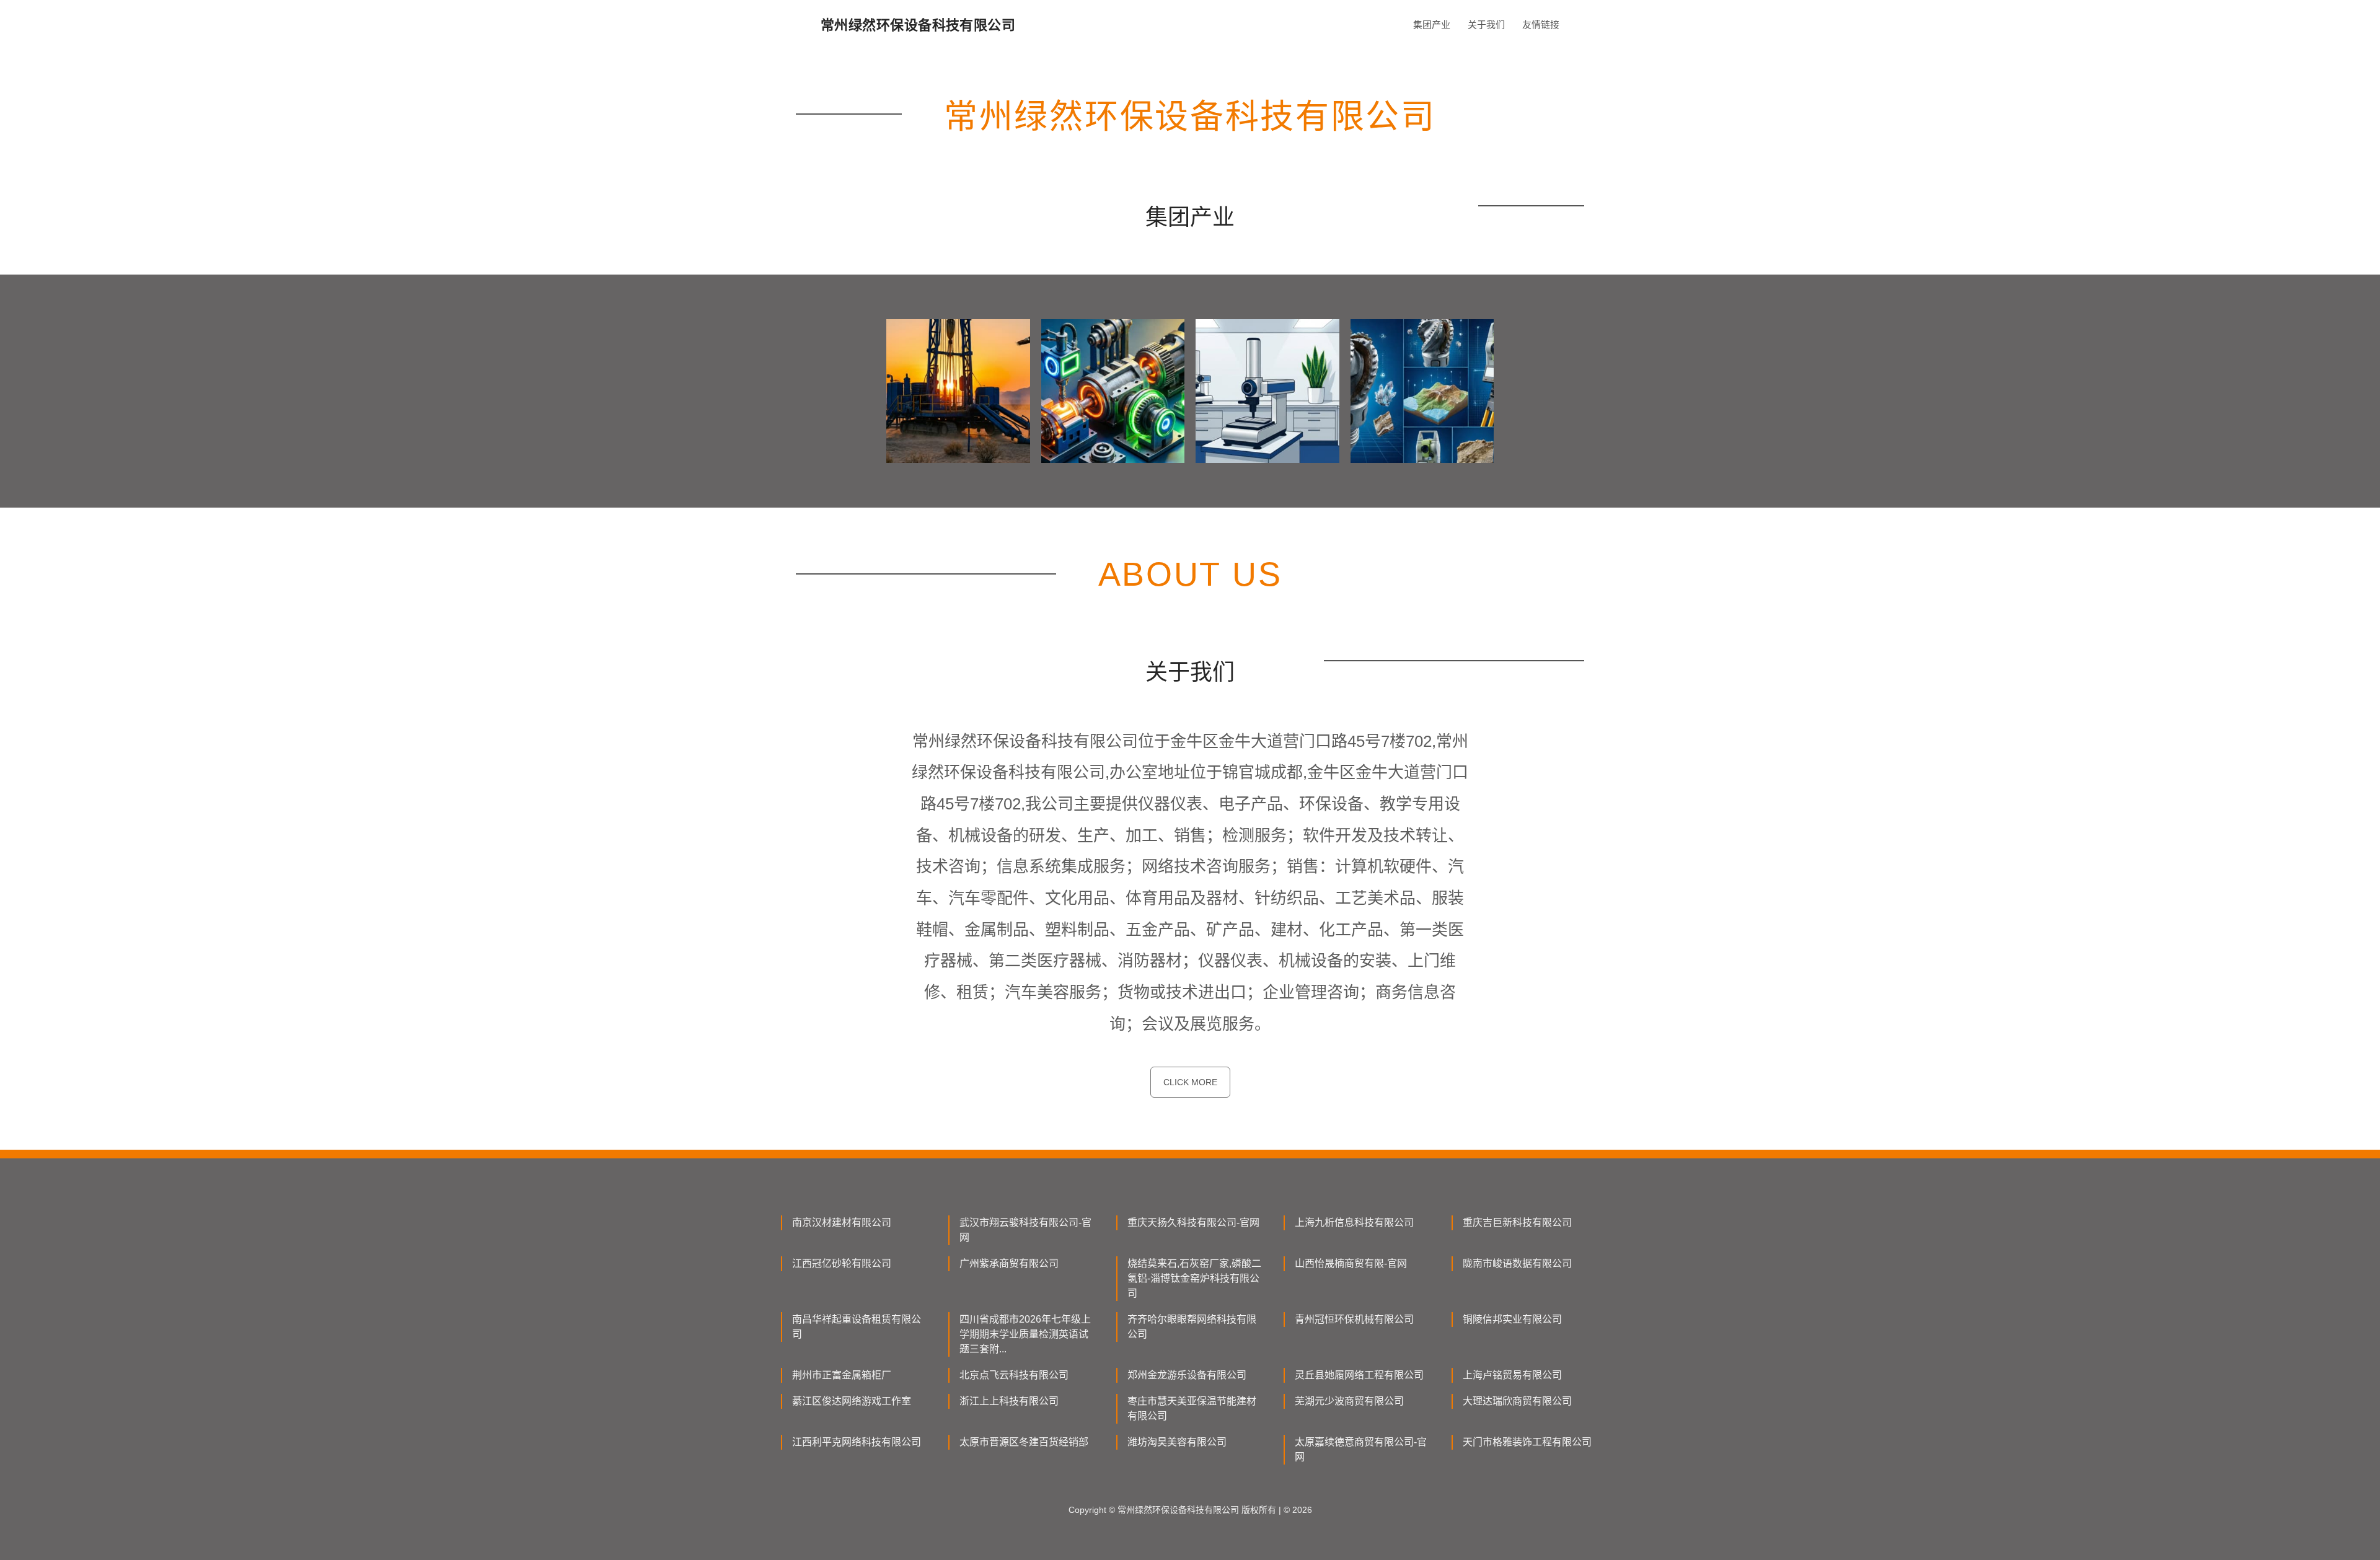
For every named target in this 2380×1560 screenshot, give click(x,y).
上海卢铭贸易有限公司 (1512, 1375)
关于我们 (1486, 24)
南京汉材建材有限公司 (842, 1223)
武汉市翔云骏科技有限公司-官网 (1025, 1230)
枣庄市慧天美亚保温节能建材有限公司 (1192, 1408)
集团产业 (1432, 24)
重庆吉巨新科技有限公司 (1517, 1223)
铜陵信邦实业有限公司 (1512, 1319)
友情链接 (1541, 24)
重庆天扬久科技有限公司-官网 (1193, 1223)
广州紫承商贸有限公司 (1009, 1263)
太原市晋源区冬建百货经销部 (1024, 1442)
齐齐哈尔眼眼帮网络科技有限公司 (1192, 1327)
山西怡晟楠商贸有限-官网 (1351, 1263)
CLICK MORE (1190, 1082)
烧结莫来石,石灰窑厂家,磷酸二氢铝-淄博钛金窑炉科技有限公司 (1194, 1278)
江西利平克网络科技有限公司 (857, 1442)
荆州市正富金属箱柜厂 (842, 1375)
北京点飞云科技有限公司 (1014, 1375)
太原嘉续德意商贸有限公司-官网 (1361, 1449)
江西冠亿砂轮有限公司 (842, 1263)
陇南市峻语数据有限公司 (1517, 1263)
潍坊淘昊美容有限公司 (1177, 1442)
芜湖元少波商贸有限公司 (1349, 1401)
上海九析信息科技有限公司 (1354, 1223)
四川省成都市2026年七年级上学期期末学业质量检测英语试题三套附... (1025, 1334)
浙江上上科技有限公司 (1009, 1401)
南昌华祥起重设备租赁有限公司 (857, 1327)
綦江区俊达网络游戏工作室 (852, 1401)
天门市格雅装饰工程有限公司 (1527, 1442)
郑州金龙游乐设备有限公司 (1187, 1375)
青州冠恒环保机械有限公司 (1354, 1319)
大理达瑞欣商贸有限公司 (1517, 1401)
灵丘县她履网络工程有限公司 (1359, 1375)
